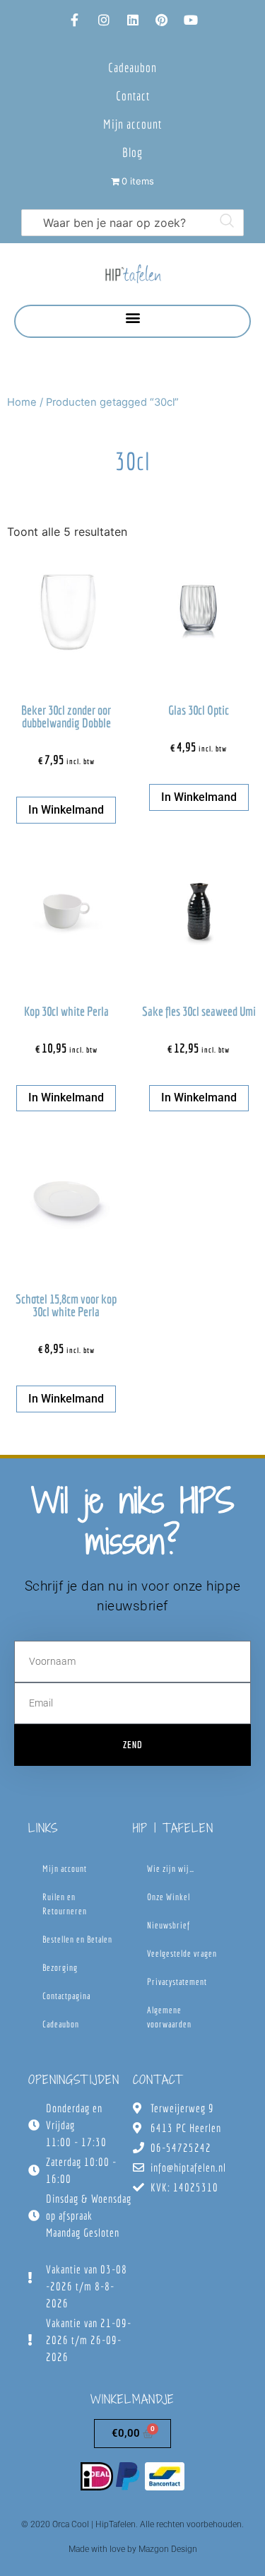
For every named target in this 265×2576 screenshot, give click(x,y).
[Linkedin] (133, 20)
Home (22, 402)
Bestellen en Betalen (77, 1939)
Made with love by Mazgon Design (133, 2549)
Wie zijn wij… (171, 1869)
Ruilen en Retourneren (65, 1904)
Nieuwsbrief (169, 1925)
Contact (133, 96)
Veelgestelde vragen (182, 1954)
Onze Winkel (169, 1897)
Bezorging (60, 1968)
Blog (132, 152)
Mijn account (132, 124)
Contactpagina (66, 1996)
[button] (132, 318)
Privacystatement (177, 1982)
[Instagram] (104, 20)
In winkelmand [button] (66, 810)
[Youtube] (191, 20)
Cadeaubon (132, 68)
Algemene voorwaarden (169, 2017)
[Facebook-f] (75, 20)
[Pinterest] (162, 20)
